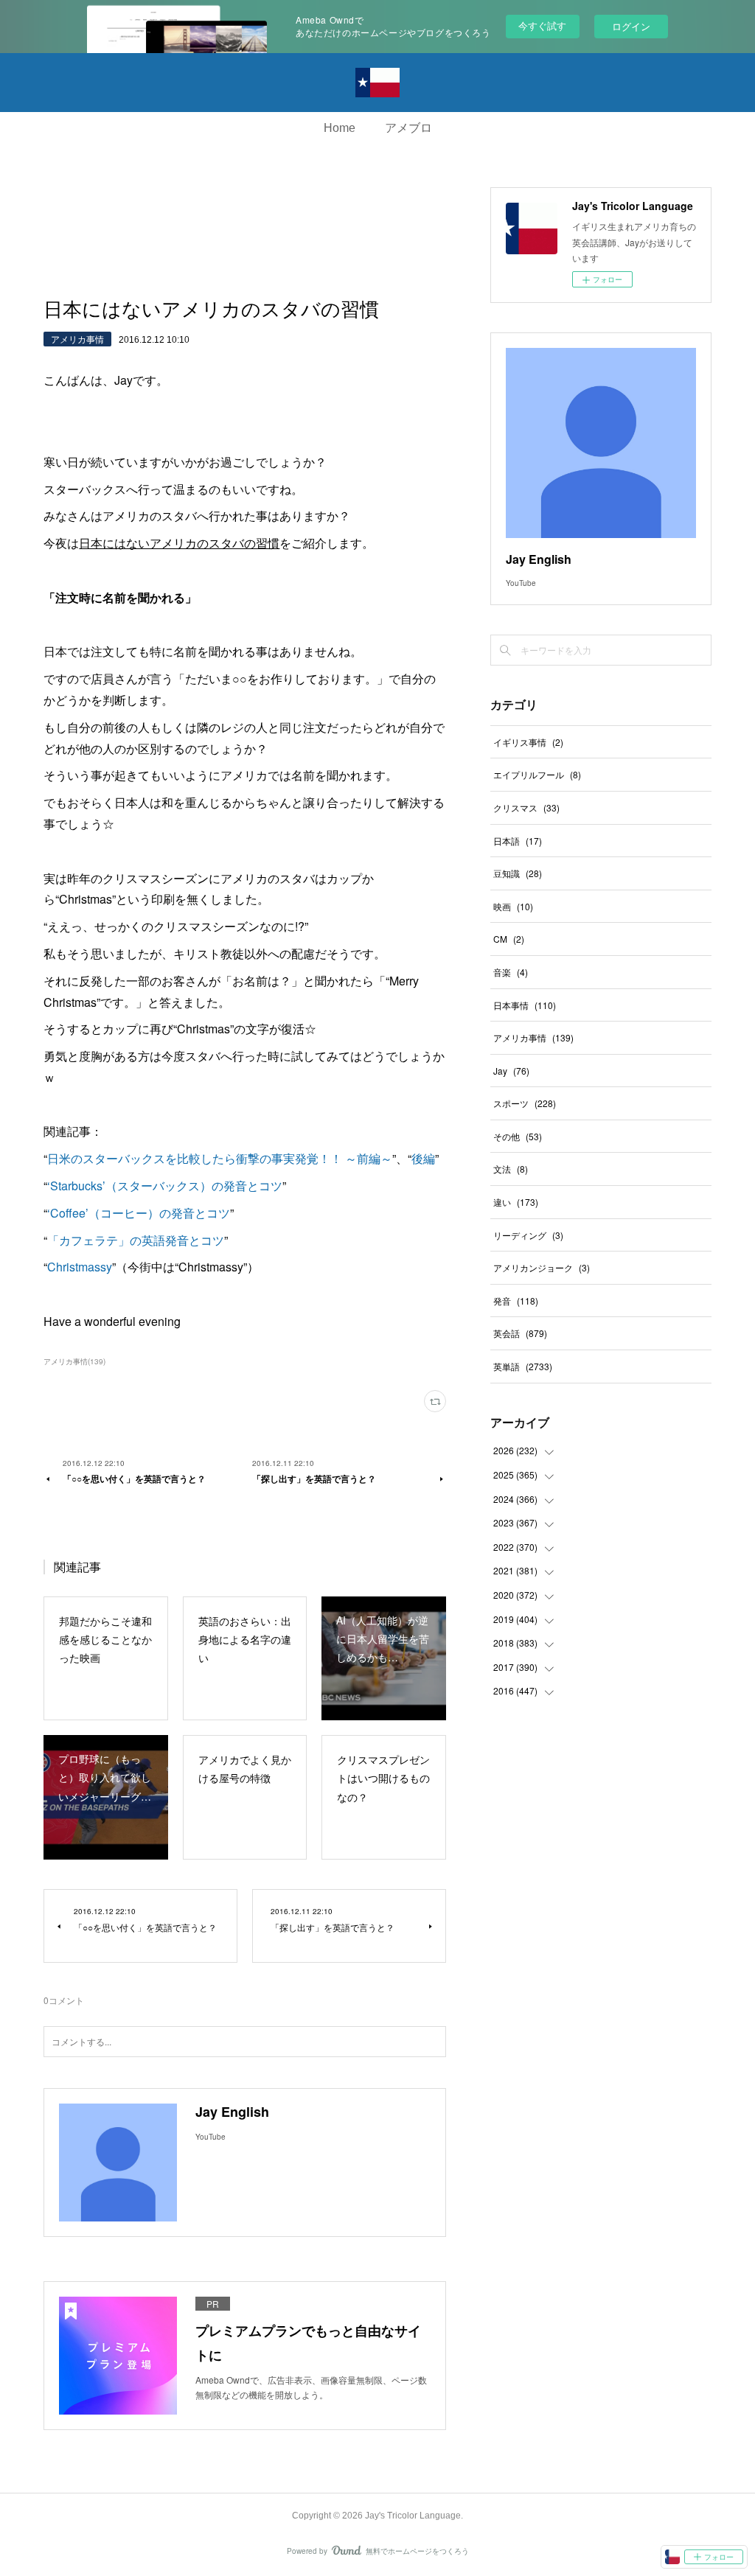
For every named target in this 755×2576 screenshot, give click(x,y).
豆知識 (518, 873)
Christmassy (80, 1267)
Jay (511, 1071)
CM (509, 939)
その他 (518, 1136)
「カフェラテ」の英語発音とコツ (136, 1240)
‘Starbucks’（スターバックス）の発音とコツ (165, 1186)
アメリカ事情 (77, 339)
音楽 (511, 972)
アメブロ (408, 128)
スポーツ (525, 1103)
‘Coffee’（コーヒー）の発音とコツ (139, 1213)
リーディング (528, 1235)
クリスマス (526, 807)
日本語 (518, 841)
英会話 (520, 1333)
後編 (423, 1158)
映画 (513, 906)
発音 (516, 1301)
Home (340, 128)
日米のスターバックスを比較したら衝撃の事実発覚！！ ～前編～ (220, 1158)
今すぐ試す (542, 25)
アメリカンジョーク (542, 1267)
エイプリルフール (537, 774)
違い (516, 1202)
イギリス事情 (528, 742)
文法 (511, 1169)
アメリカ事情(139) (74, 1361)
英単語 (523, 1366)
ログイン (631, 26)
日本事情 (525, 1005)
